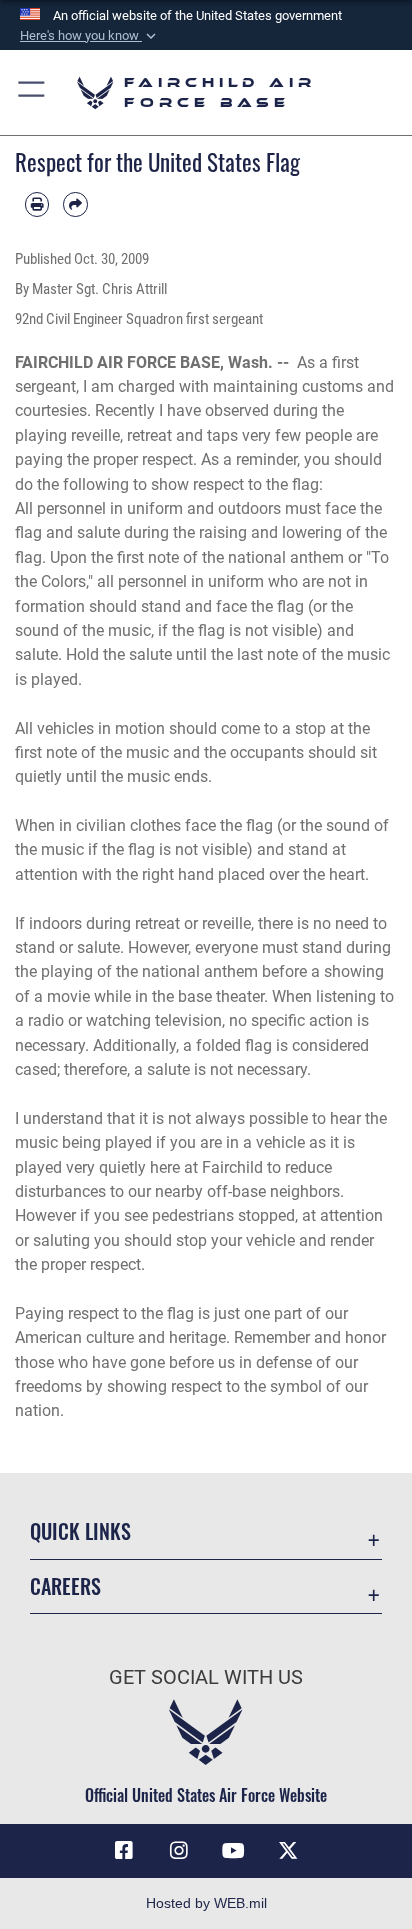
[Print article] (37, 204)
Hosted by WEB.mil (206, 1903)
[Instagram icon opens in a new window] (179, 1851)
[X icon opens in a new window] (288, 1851)
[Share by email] (75, 204)
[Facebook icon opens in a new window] (124, 1851)
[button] (90, 36)
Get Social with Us (206, 1677)
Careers (65, 1586)
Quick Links (80, 1531)
